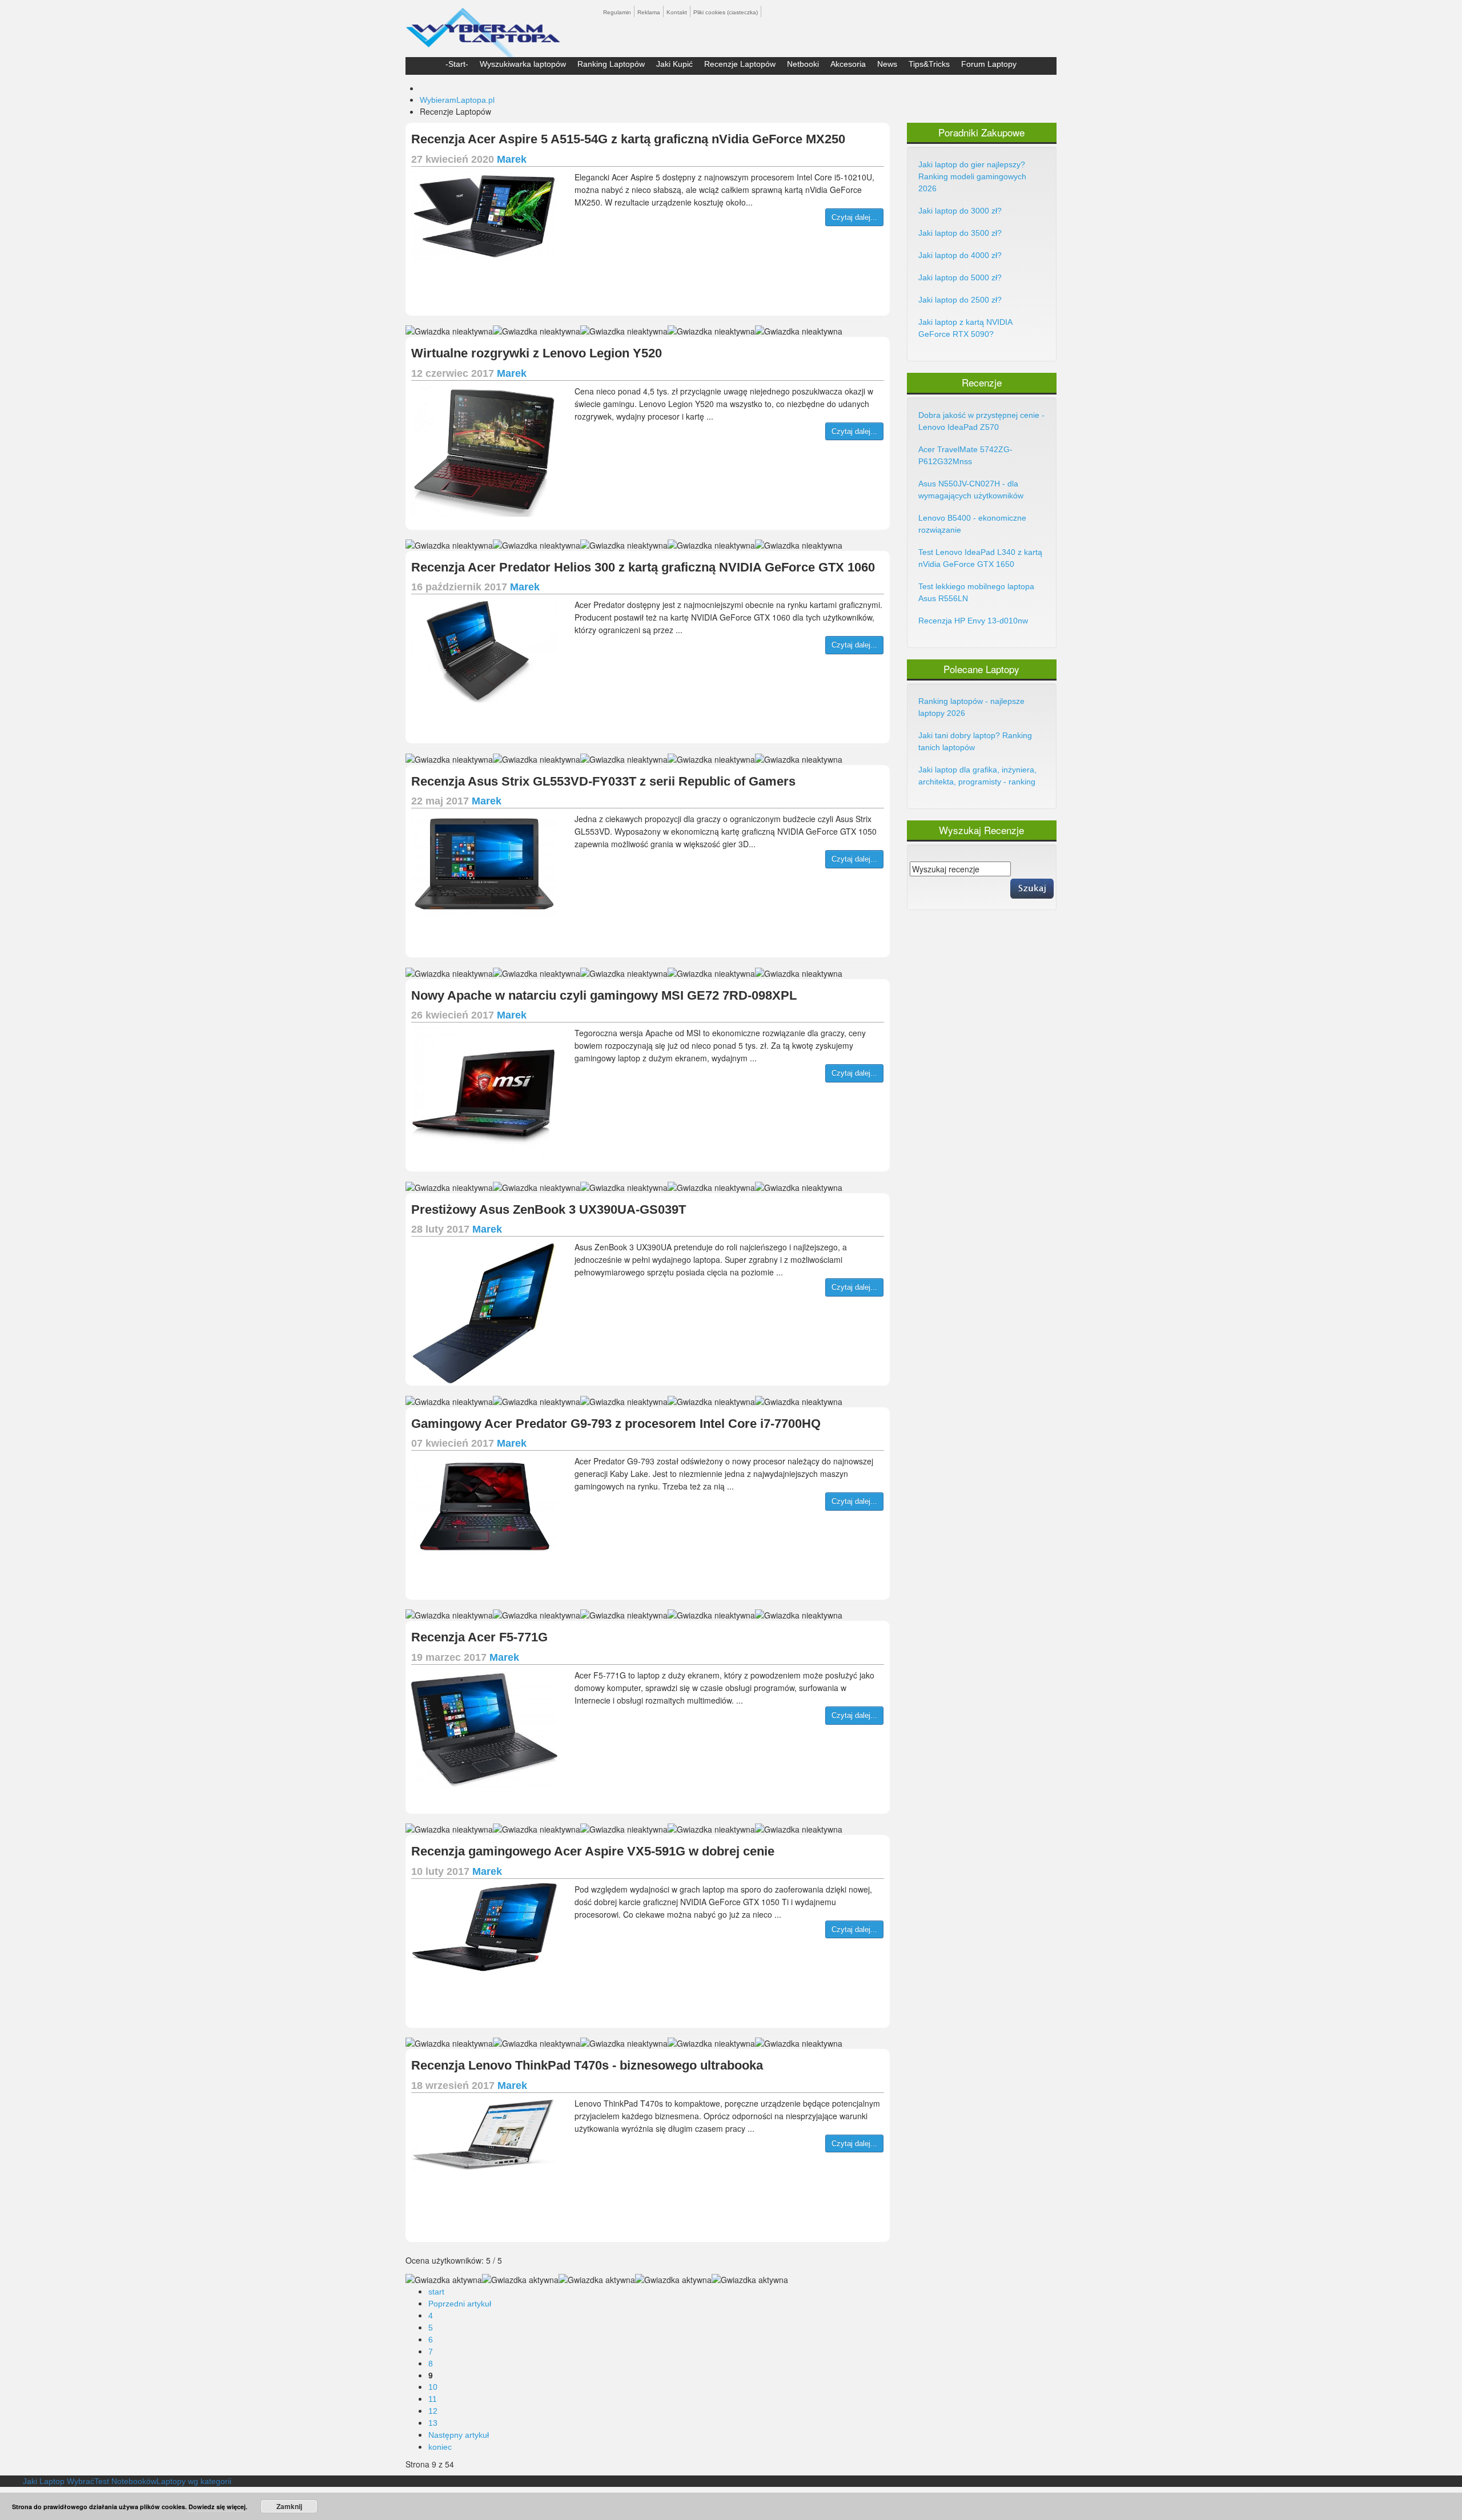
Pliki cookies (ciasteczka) (726, 12)
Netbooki (803, 64)
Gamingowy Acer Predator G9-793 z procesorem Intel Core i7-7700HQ (616, 1424)
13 (433, 2423)
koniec (440, 2447)
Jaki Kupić (674, 64)
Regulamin (617, 12)
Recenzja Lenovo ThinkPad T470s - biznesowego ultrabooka (587, 2065)
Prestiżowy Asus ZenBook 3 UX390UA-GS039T (549, 1209)
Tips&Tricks (929, 64)
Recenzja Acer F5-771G (479, 1637)
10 (433, 2387)
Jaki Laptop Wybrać (59, 2481)
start (436, 2292)
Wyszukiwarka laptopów (523, 64)
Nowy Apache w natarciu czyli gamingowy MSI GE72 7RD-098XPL (604, 995)
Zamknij (289, 2506)
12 (433, 2411)
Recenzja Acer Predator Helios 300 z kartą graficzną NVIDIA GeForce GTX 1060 (643, 567)
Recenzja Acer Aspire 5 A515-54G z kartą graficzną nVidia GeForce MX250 (628, 139)
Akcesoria (848, 64)
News (887, 64)
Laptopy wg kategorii (194, 2481)
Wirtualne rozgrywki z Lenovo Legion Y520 (537, 353)
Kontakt (677, 12)
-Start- (457, 64)
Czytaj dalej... (854, 217)
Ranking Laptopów (611, 64)
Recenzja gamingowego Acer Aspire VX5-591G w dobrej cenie (593, 1851)
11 (433, 2399)
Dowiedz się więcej (217, 2507)
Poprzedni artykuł (460, 2304)
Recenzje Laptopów (740, 64)
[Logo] (483, 27)
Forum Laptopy (989, 64)
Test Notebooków (125, 2481)
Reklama (649, 12)
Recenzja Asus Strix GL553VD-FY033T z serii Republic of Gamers (603, 781)
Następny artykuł (459, 2435)
